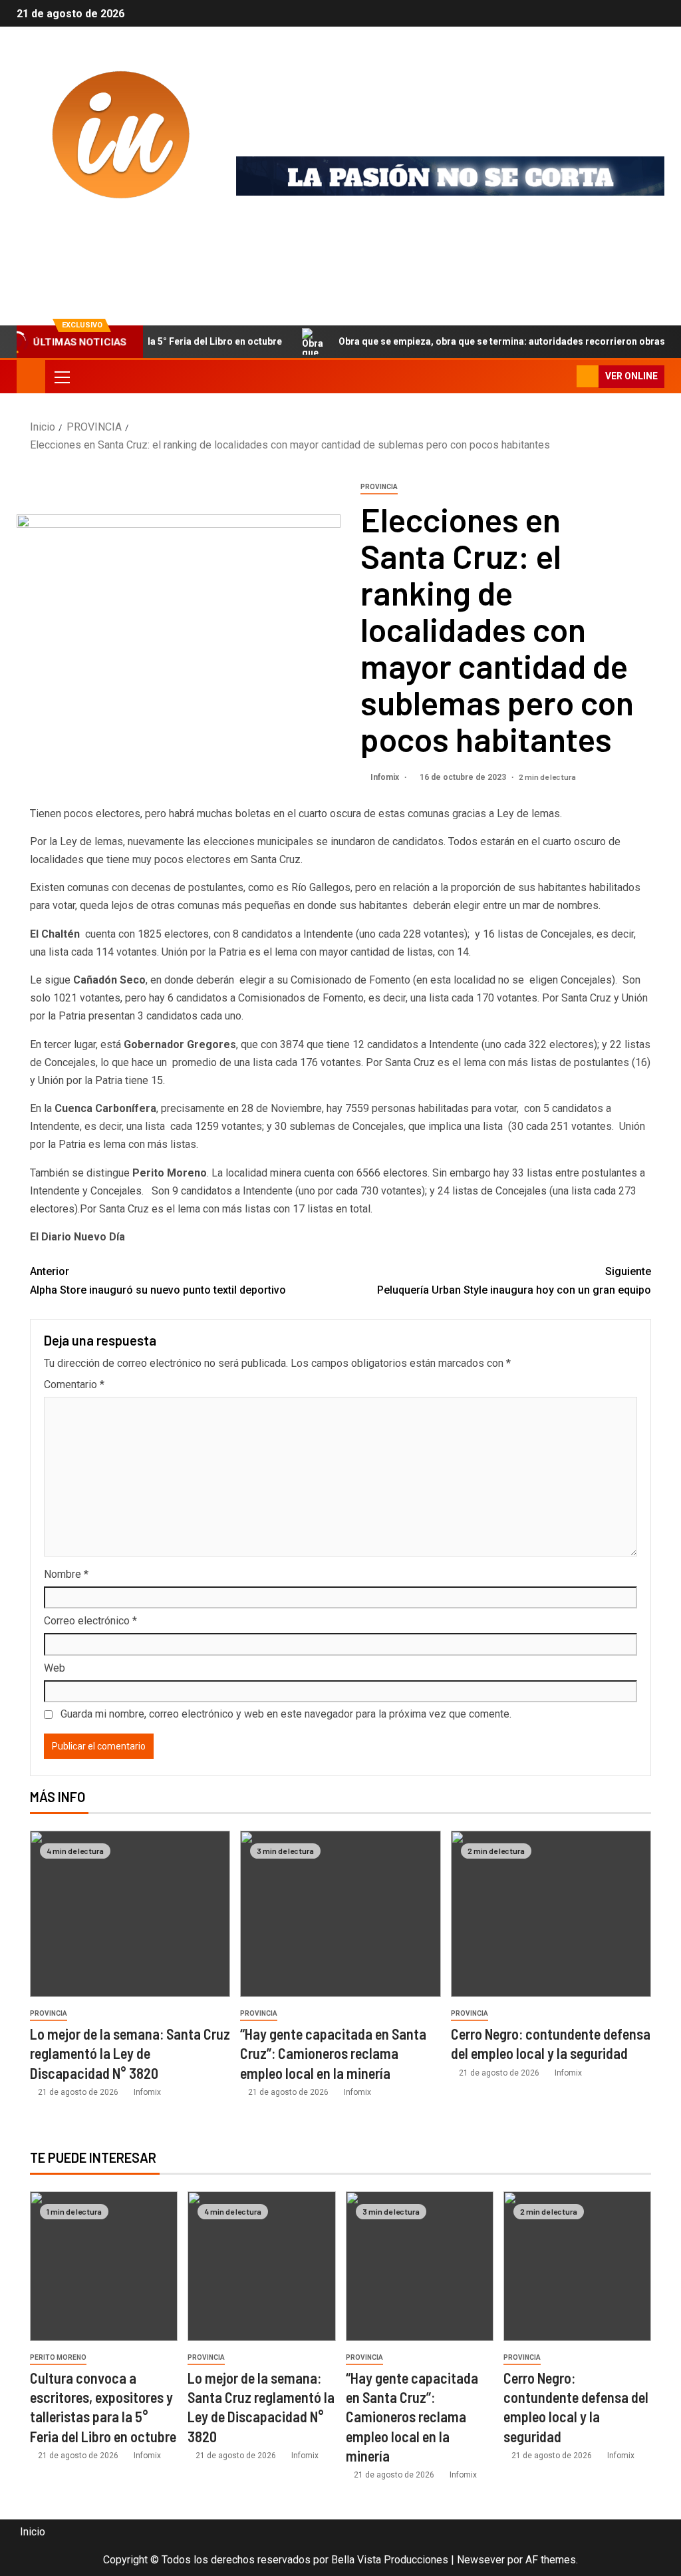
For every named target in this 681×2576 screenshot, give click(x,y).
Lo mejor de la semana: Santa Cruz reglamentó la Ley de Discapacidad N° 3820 (130, 2053)
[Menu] (61, 377)
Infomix (83, 237)
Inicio (33, 2532)
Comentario (74, 1384)
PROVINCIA (379, 487)
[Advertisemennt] (450, 175)
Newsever (481, 2560)
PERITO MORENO (58, 2357)
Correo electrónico (90, 1621)
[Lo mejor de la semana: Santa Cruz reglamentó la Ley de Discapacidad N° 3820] (130, 1914)
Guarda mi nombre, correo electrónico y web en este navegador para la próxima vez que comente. (286, 1714)
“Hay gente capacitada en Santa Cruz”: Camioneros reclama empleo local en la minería (333, 2053)
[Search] (565, 376)
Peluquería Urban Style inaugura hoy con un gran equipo (514, 1280)
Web (55, 1668)
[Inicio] (31, 376)
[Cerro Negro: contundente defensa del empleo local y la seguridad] (551, 1914)
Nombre (66, 1574)
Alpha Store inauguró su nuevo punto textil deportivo (158, 1280)
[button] (61, 377)
